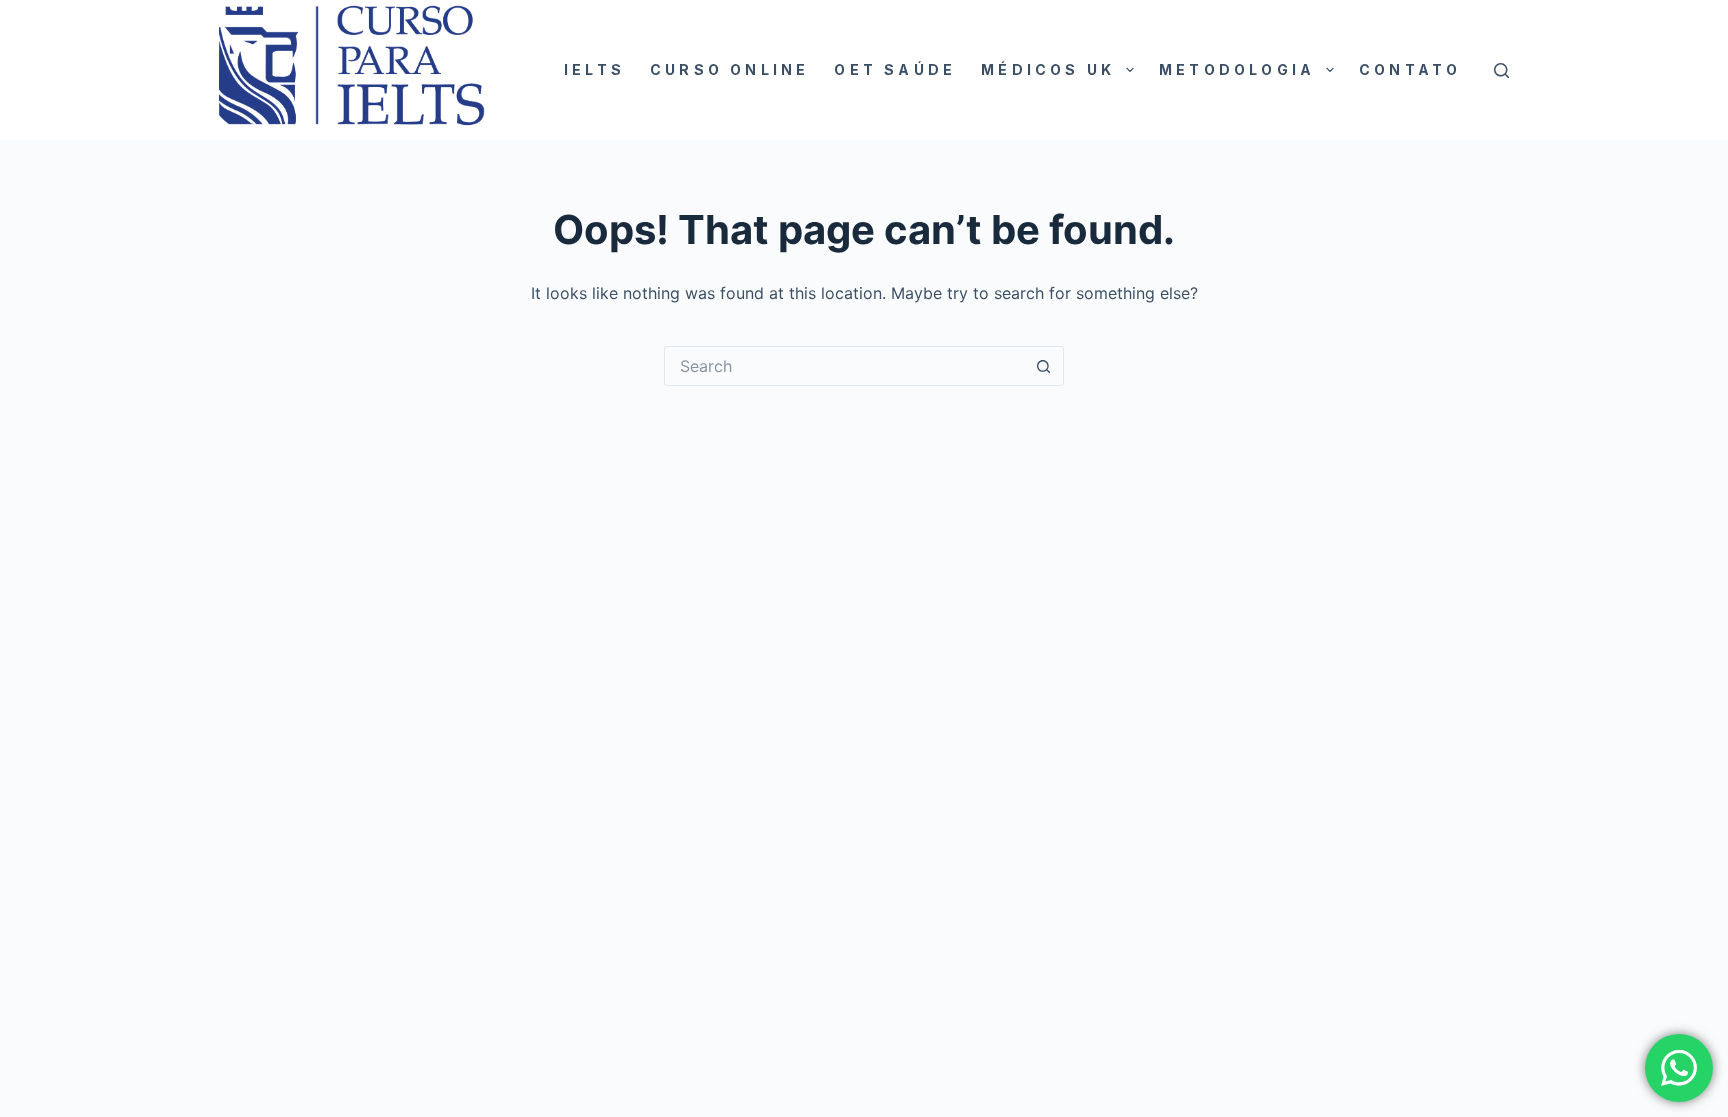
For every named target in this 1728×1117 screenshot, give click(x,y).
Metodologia (1237, 69)
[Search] (1501, 70)
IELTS (594, 69)
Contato (1410, 69)
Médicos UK (1048, 69)
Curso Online (729, 69)
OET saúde (895, 69)
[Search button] (1044, 366)
